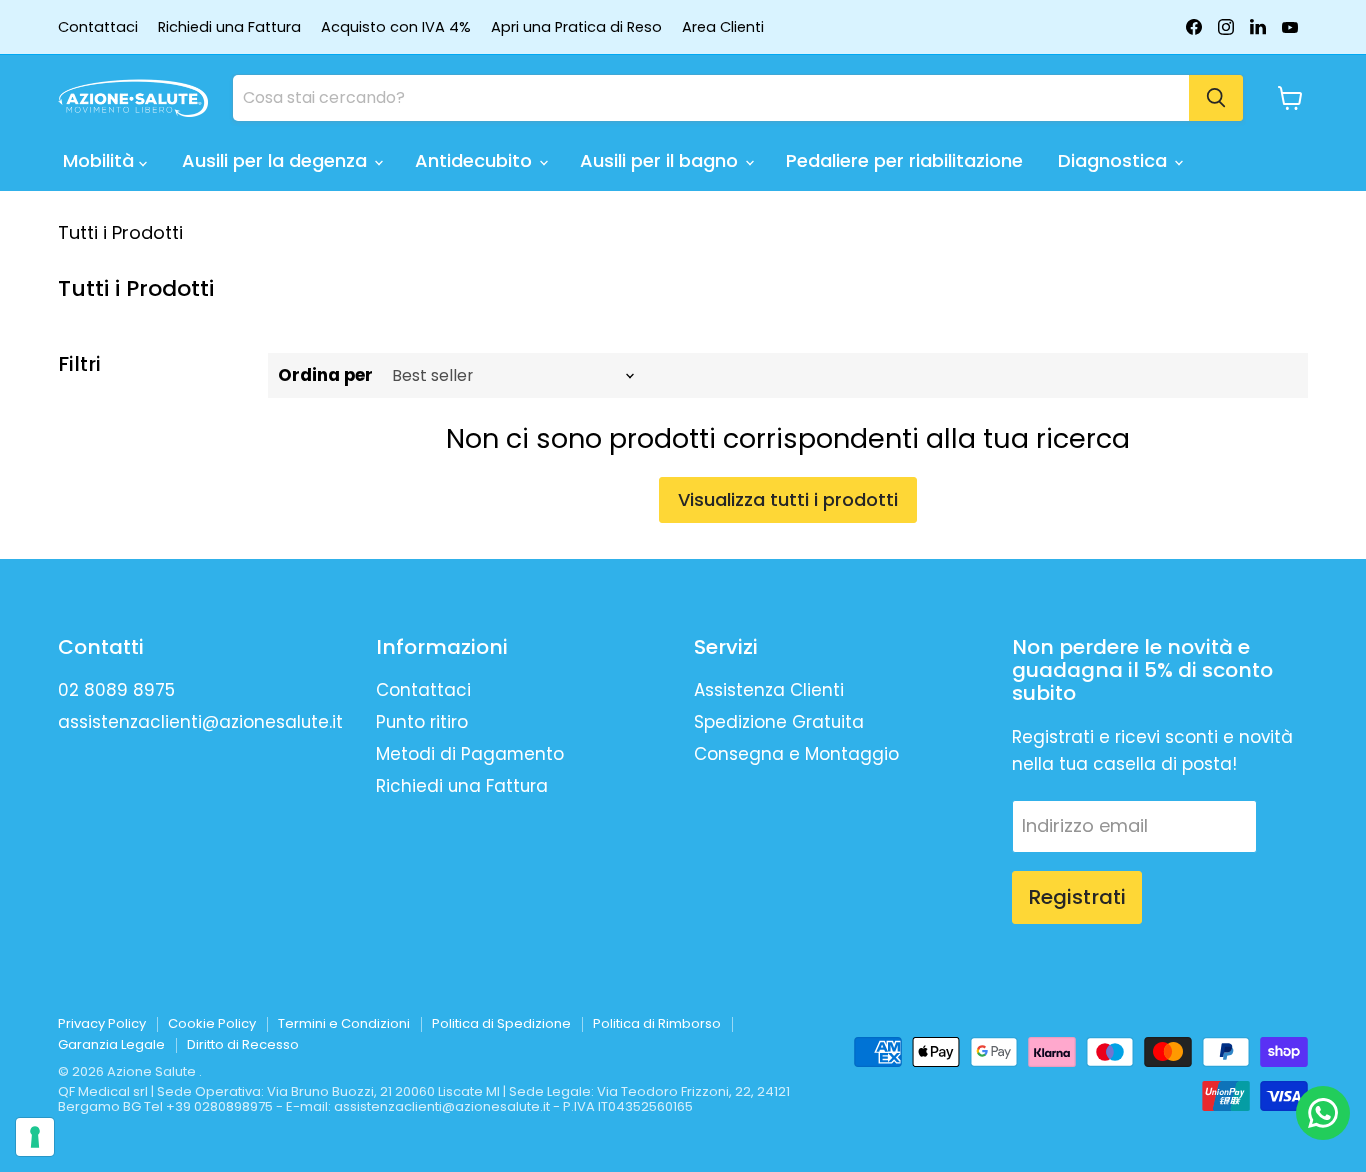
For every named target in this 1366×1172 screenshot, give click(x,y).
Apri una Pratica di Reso (576, 27)
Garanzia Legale (111, 1044)
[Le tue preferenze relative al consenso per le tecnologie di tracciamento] (35, 1137)
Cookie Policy (212, 1023)
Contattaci (98, 27)
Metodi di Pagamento (470, 754)
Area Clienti (723, 27)
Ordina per (325, 375)
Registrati (1077, 897)
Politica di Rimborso (657, 1023)
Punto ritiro (422, 722)
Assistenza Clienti (769, 690)
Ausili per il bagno (661, 160)
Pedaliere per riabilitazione (904, 160)
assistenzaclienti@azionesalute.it (200, 722)
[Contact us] (1323, 1113)
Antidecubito (476, 160)
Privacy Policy (102, 1023)
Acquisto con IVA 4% (396, 27)
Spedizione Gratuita (779, 722)
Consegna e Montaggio (796, 754)
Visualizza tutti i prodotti (788, 499)
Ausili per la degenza (277, 160)
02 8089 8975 (116, 690)
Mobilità (101, 160)
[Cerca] (1216, 98)
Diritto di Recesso (243, 1044)
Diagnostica (1115, 160)
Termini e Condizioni (344, 1023)
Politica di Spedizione (501, 1023)
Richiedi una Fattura (229, 27)
